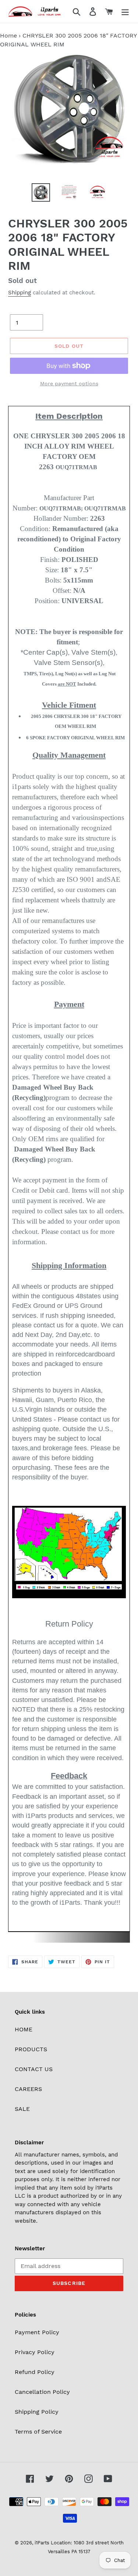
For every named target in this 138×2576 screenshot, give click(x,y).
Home (8, 36)
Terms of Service (38, 2432)
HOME (24, 2029)
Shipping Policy (37, 2412)
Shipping (20, 293)
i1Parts (42, 2543)
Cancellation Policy (42, 2392)
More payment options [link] (69, 383)
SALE (22, 2109)
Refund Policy (35, 2372)
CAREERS (28, 2089)
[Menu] (125, 12)
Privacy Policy (35, 2352)
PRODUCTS (31, 2049)
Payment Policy (37, 2332)
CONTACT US (34, 2069)
